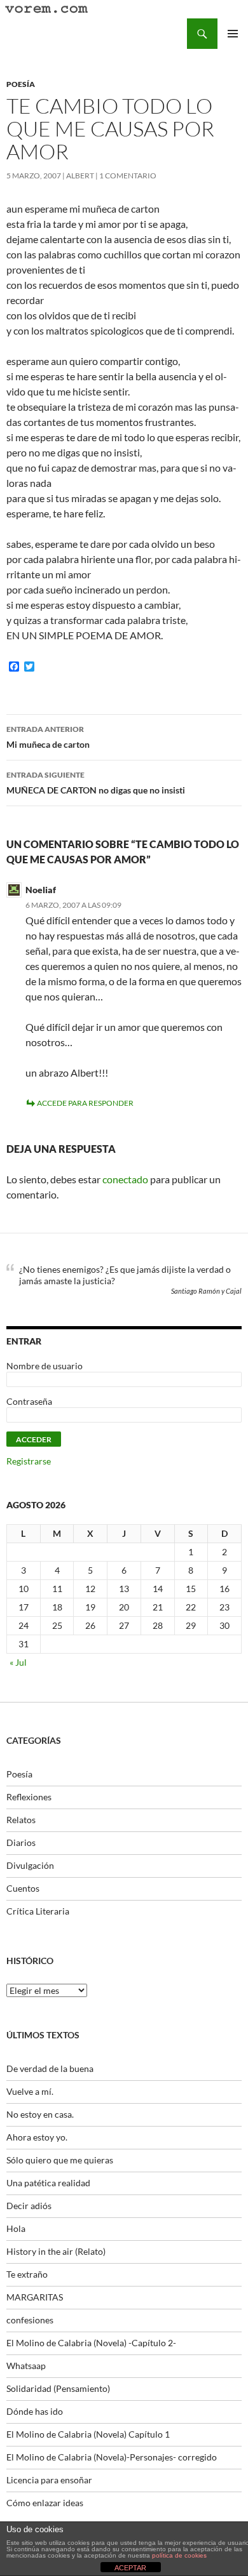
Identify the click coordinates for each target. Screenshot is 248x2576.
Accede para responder (85, 1103)
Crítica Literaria (38, 1911)
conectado (125, 1179)
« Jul (18, 1662)
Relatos (21, 1820)
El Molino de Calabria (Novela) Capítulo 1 (88, 2434)
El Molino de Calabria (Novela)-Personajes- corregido (112, 2457)
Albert (80, 176)
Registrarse (29, 1461)
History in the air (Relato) (56, 2251)
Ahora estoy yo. (37, 2137)
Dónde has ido (35, 2411)
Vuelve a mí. (30, 2091)
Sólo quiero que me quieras (60, 2160)
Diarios (21, 1842)
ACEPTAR (130, 2568)
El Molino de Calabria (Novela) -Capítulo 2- (91, 2343)
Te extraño (27, 2274)
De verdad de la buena (50, 2068)
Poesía (21, 84)
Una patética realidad (48, 2183)
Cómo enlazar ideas (45, 2503)
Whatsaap (26, 2366)
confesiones (30, 2320)
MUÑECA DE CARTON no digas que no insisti (96, 783)
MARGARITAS (35, 2297)
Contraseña (29, 1401)
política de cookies (179, 2555)
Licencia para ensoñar (49, 2480)
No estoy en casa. (40, 2114)
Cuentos (23, 1888)
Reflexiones (29, 1797)
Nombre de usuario (45, 1366)
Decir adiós (29, 2206)
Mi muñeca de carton (48, 737)
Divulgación (30, 1865)
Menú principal (233, 34)
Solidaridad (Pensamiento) (58, 2388)
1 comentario (128, 176)
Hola (16, 2228)
